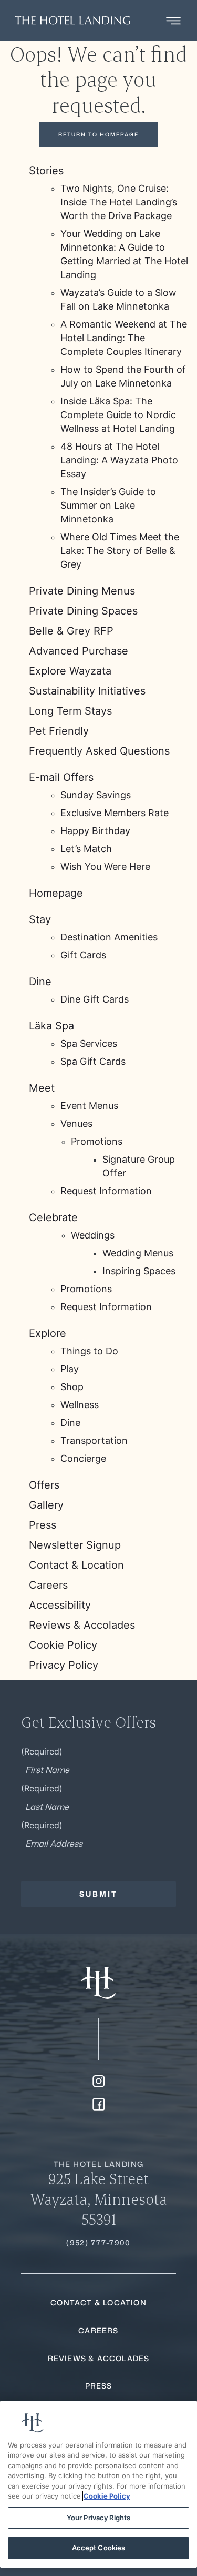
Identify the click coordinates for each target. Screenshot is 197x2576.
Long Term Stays (70, 711)
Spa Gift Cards (93, 1061)
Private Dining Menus (82, 591)
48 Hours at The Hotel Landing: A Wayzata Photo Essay (119, 460)
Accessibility (60, 1605)
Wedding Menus (138, 1253)
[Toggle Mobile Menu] (173, 21)
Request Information (106, 1191)
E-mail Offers (61, 777)
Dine (40, 982)
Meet (42, 1088)
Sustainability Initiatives (87, 691)
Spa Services (89, 1043)
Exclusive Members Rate (115, 813)
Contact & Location (76, 1565)
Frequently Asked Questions (99, 751)
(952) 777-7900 (98, 2242)
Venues (76, 1123)
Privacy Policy (64, 1665)
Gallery (46, 1505)
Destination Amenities (109, 937)
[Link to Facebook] (99, 2104)
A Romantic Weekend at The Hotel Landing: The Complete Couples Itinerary (124, 338)
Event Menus (89, 1106)
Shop (72, 1387)
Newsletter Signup (75, 1545)
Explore (48, 1333)
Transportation (94, 1440)
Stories (46, 171)
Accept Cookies (99, 2548)
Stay (40, 919)
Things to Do (89, 1351)
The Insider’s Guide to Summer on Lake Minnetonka (108, 505)
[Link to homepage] (98, 1983)
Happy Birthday (95, 831)
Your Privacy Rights (98, 2518)
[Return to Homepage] (73, 20)
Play (70, 1369)
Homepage (56, 893)
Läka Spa (51, 1026)
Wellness (80, 1405)
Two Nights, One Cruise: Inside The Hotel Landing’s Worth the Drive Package (119, 202)
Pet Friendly (59, 731)
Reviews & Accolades (82, 1625)
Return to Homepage (98, 134)
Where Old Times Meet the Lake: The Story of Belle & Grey (120, 551)
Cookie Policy (63, 1645)
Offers (44, 1485)
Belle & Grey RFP (71, 631)
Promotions (97, 1141)
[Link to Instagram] (99, 2081)
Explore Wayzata (70, 671)
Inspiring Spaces (139, 1271)
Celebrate (53, 1217)
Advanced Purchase (79, 651)
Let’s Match (86, 849)
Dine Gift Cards (95, 999)
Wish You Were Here (105, 866)
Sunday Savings (96, 795)
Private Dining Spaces (83, 611)
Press (43, 1525)
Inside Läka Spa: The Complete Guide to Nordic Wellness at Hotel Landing (118, 415)
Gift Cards (83, 955)
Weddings (93, 1235)
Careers (48, 1585)
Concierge (83, 1458)
